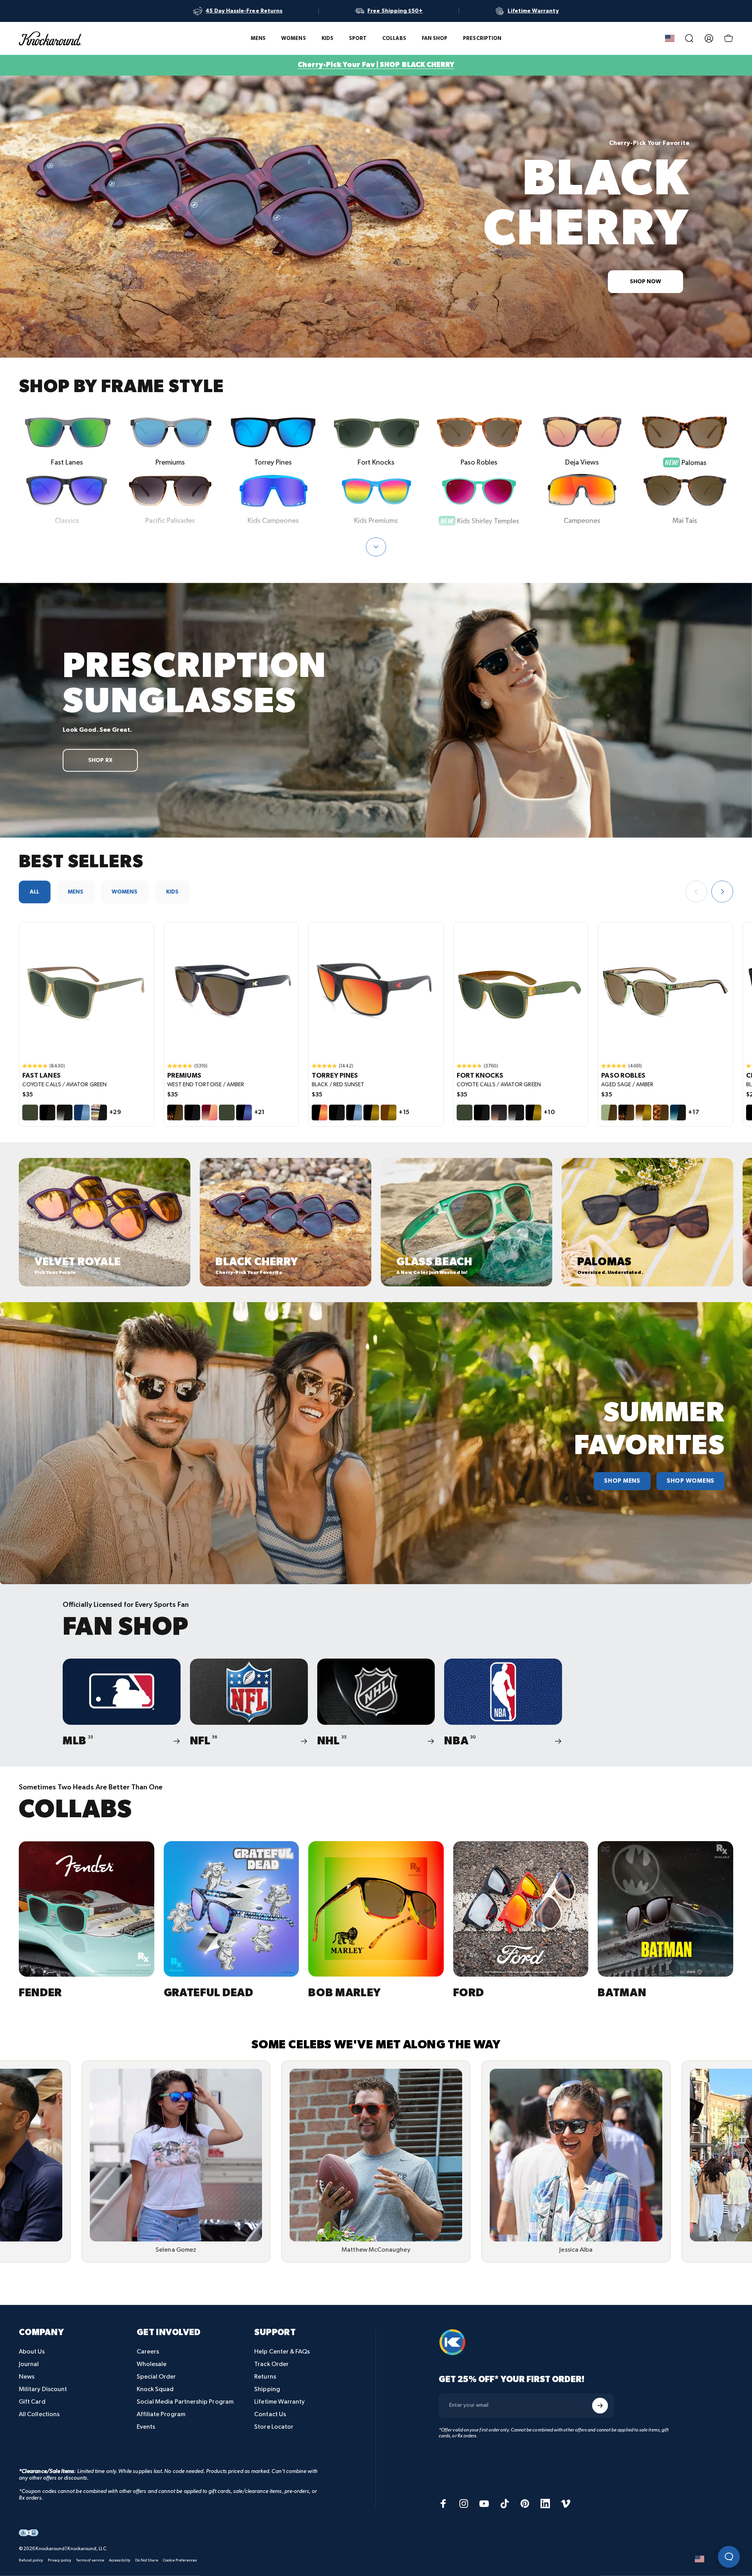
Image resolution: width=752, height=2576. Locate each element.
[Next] (722, 892)
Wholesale (152, 2364)
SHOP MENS (622, 1481)
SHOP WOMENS (691, 1481)
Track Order (271, 2364)
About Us (32, 2352)
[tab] (35, 892)
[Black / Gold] (371, 1113)
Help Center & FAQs (282, 2352)
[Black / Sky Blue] (354, 1113)
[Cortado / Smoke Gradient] (499, 1113)
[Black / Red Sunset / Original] (376, 990)
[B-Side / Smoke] (99, 1113)
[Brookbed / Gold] (644, 1113)
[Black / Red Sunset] (320, 1113)
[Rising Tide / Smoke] (678, 1113)
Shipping (267, 2389)
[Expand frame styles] (376, 547)
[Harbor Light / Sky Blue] (82, 1113)
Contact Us (270, 2414)
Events (146, 2427)
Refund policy (31, 2560)
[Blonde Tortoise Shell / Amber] (661, 1113)
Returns (265, 2377)
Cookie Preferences (180, 2560)
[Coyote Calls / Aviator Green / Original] (87, 990)
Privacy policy (60, 2560)
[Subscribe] (600, 2406)
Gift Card (32, 2402)
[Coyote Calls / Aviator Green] (30, 1113)
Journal (29, 2364)
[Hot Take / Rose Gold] (210, 1113)
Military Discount (43, 2389)
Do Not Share (147, 2560)
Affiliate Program (161, 2414)
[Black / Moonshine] (244, 1113)
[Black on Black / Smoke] (47, 1113)
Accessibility (120, 2560)
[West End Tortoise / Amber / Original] (231, 990)
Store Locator (274, 2427)
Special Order (156, 2377)
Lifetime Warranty (279, 2402)
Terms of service (90, 2560)
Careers (148, 2352)
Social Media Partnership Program (185, 2402)
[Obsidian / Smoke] (65, 1113)
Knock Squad (155, 2389)
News (27, 2377)
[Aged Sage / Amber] (609, 1113)
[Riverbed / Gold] (389, 1113)
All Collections (39, 2414)
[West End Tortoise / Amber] (175, 1113)
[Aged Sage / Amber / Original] (665, 990)
